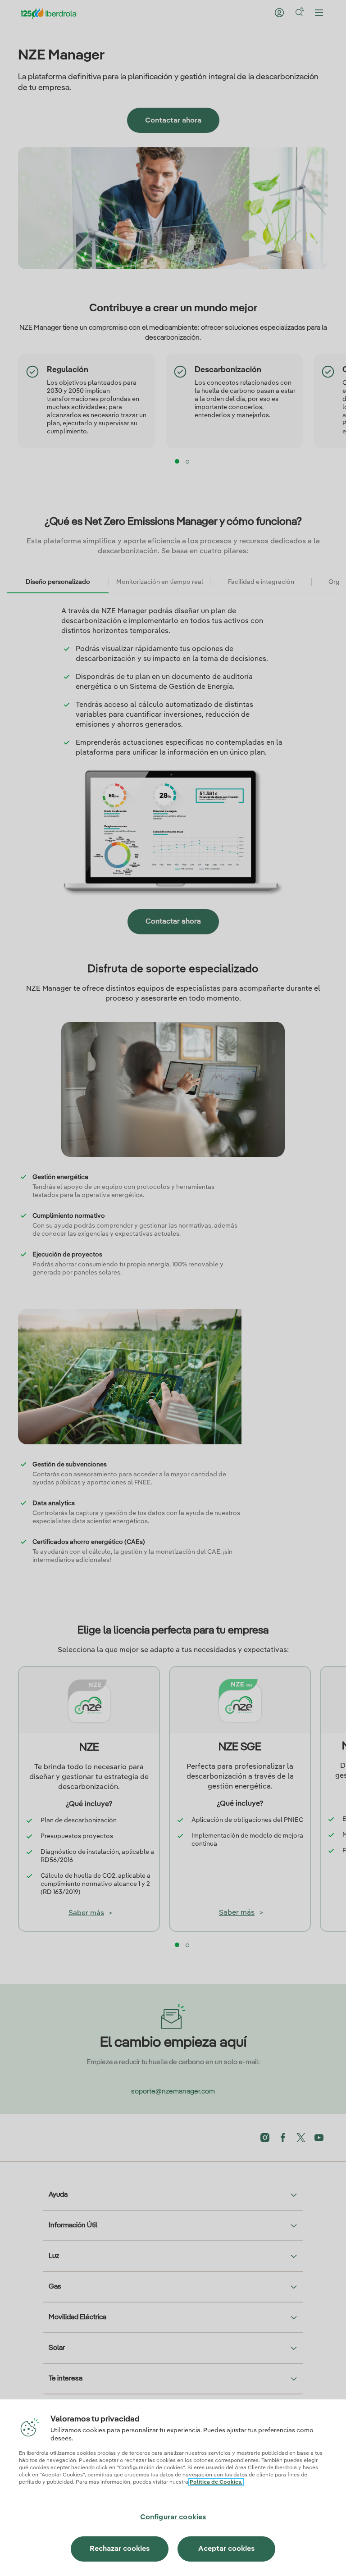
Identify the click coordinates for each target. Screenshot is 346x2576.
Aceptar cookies (226, 2549)
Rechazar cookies (120, 2549)
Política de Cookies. (216, 2482)
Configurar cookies (173, 2517)
